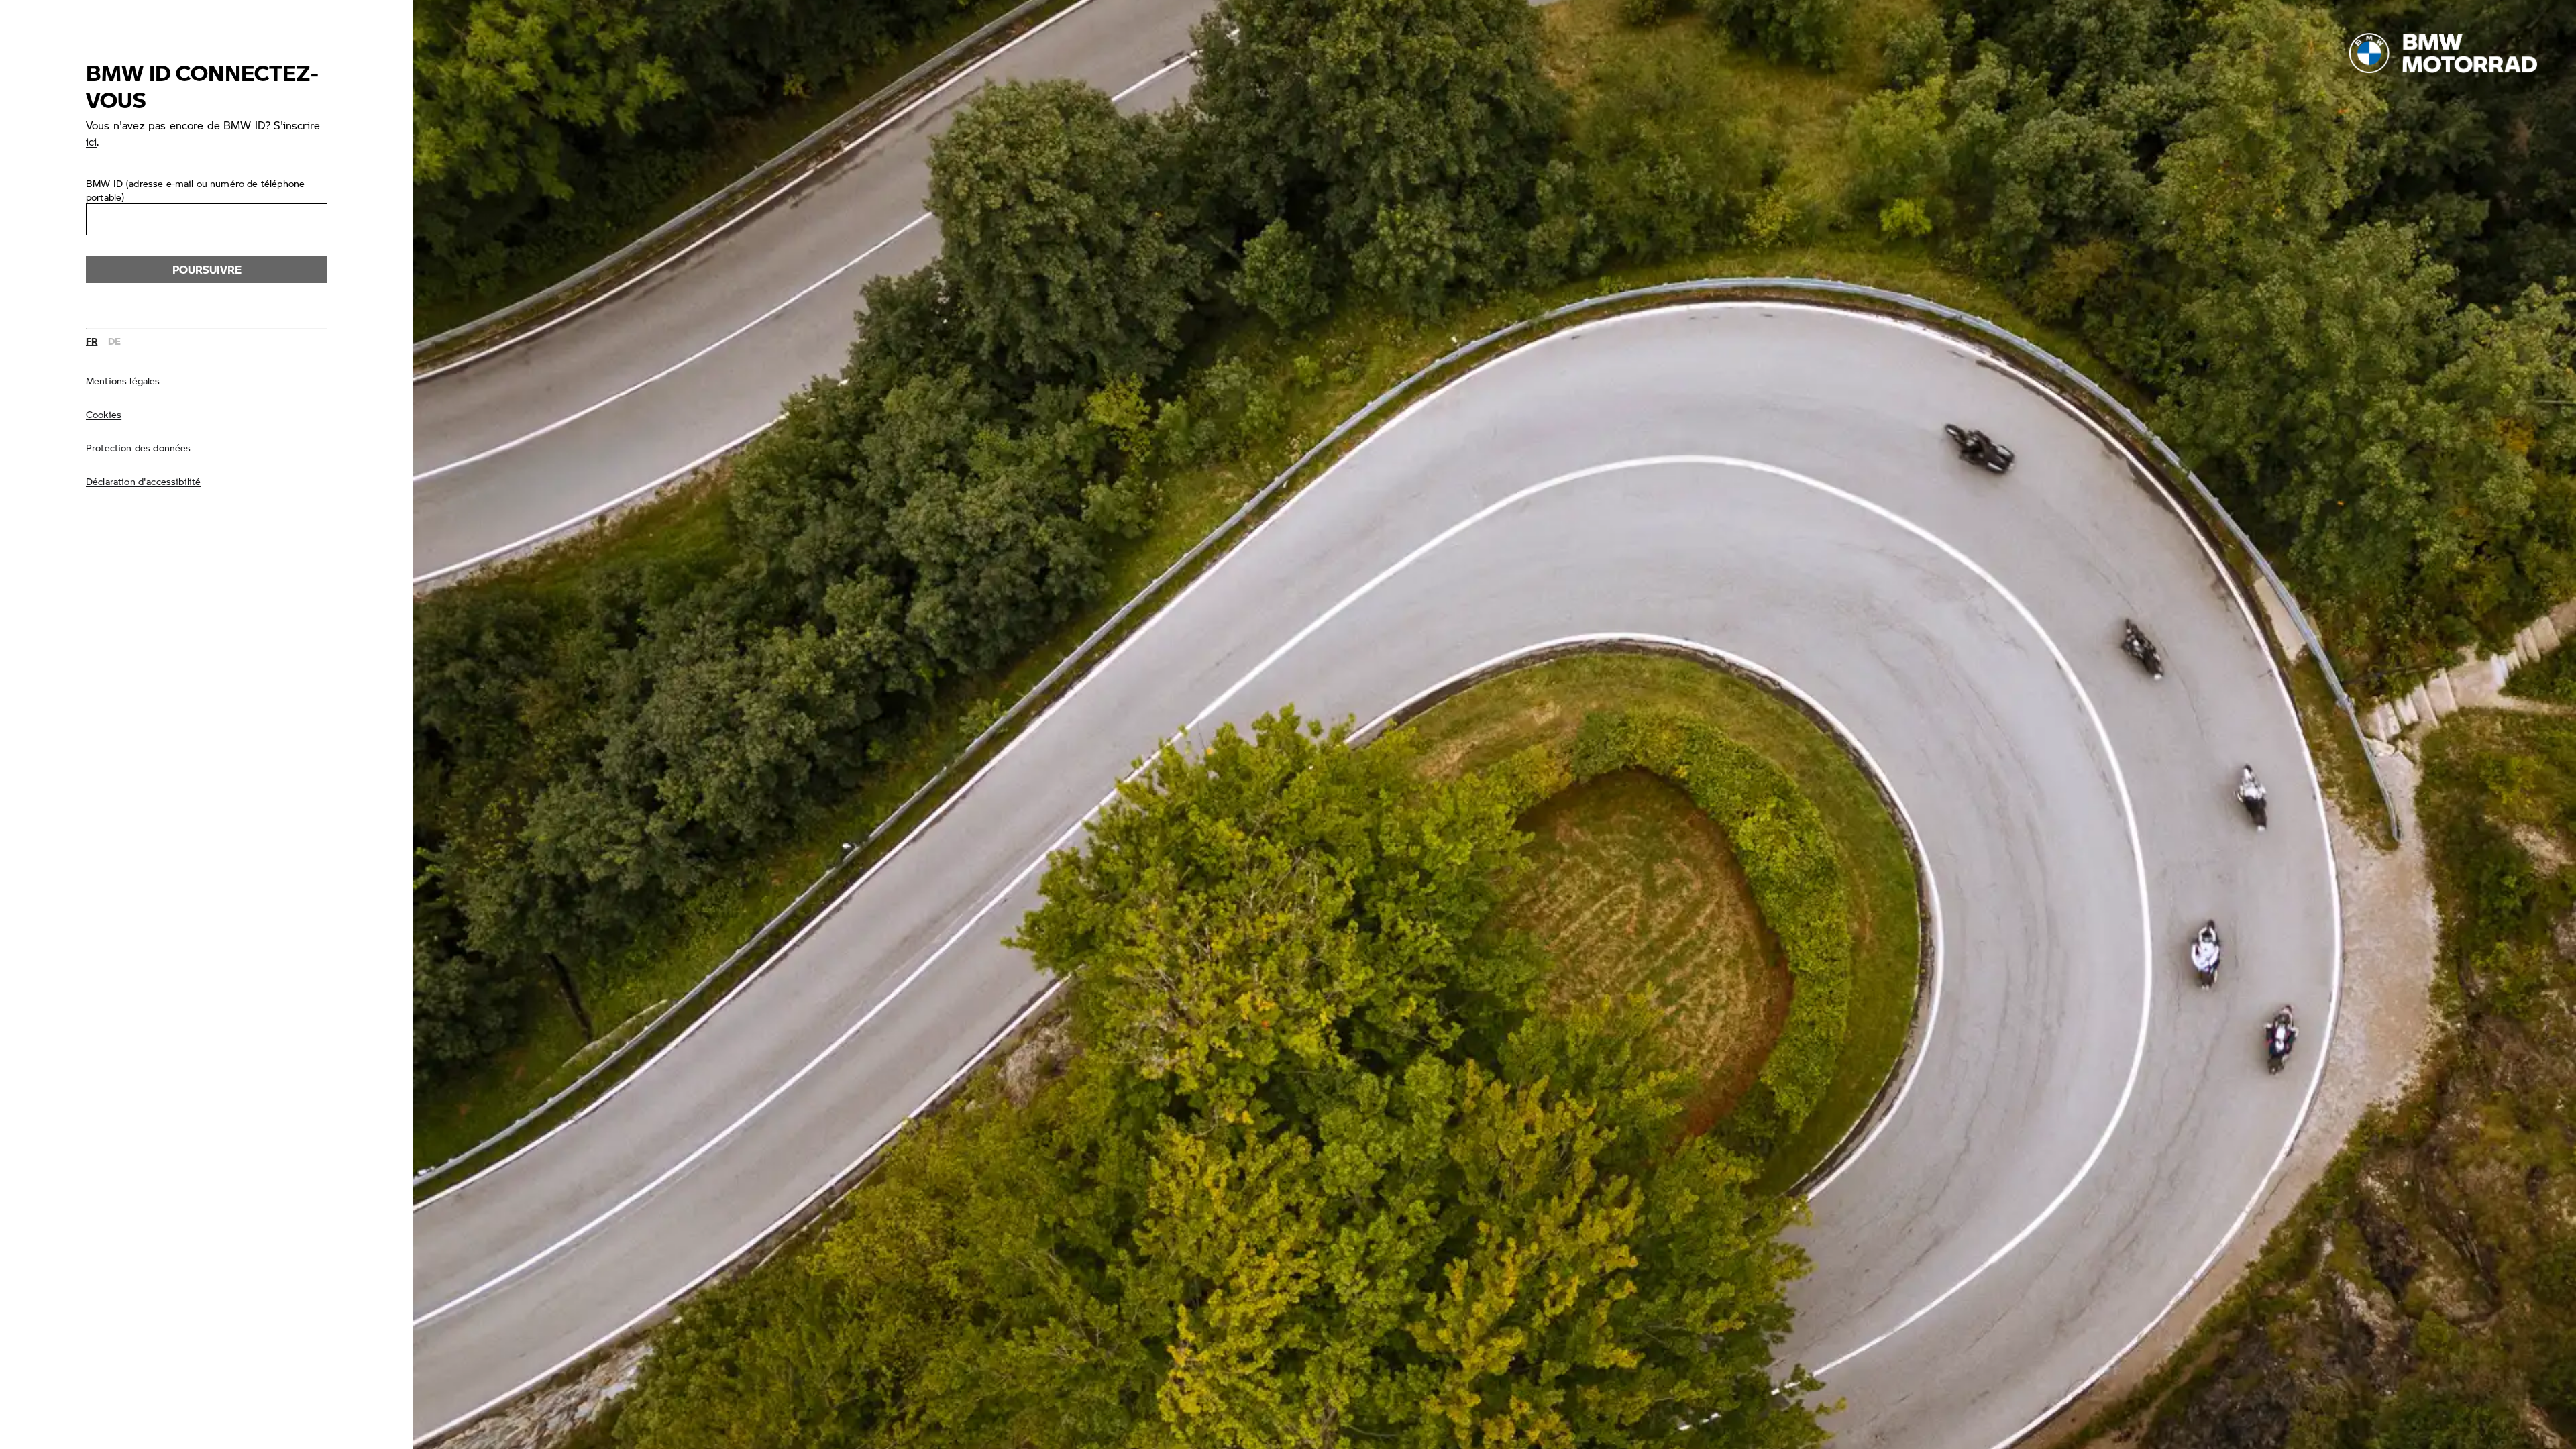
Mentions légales (123, 380)
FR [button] (92, 341)
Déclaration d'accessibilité (143, 481)
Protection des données (139, 447)
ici (91, 141)
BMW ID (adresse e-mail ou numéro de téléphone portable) (195, 190)
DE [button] (114, 341)
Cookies (104, 414)
